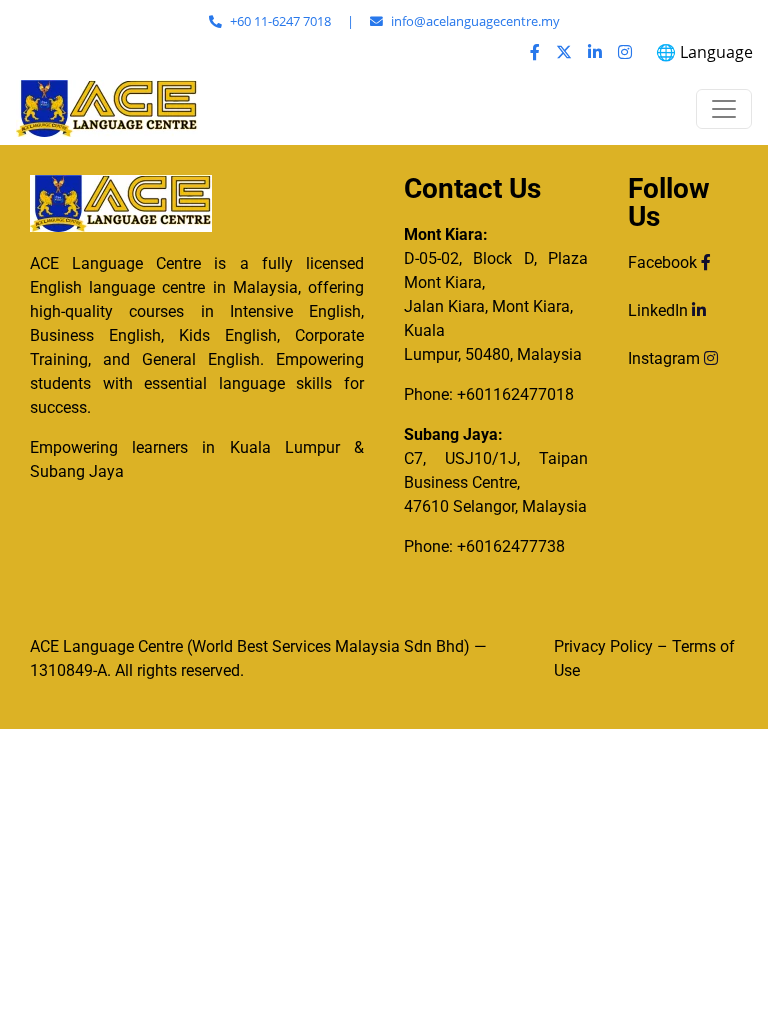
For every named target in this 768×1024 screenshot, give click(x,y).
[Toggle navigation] (724, 109)
